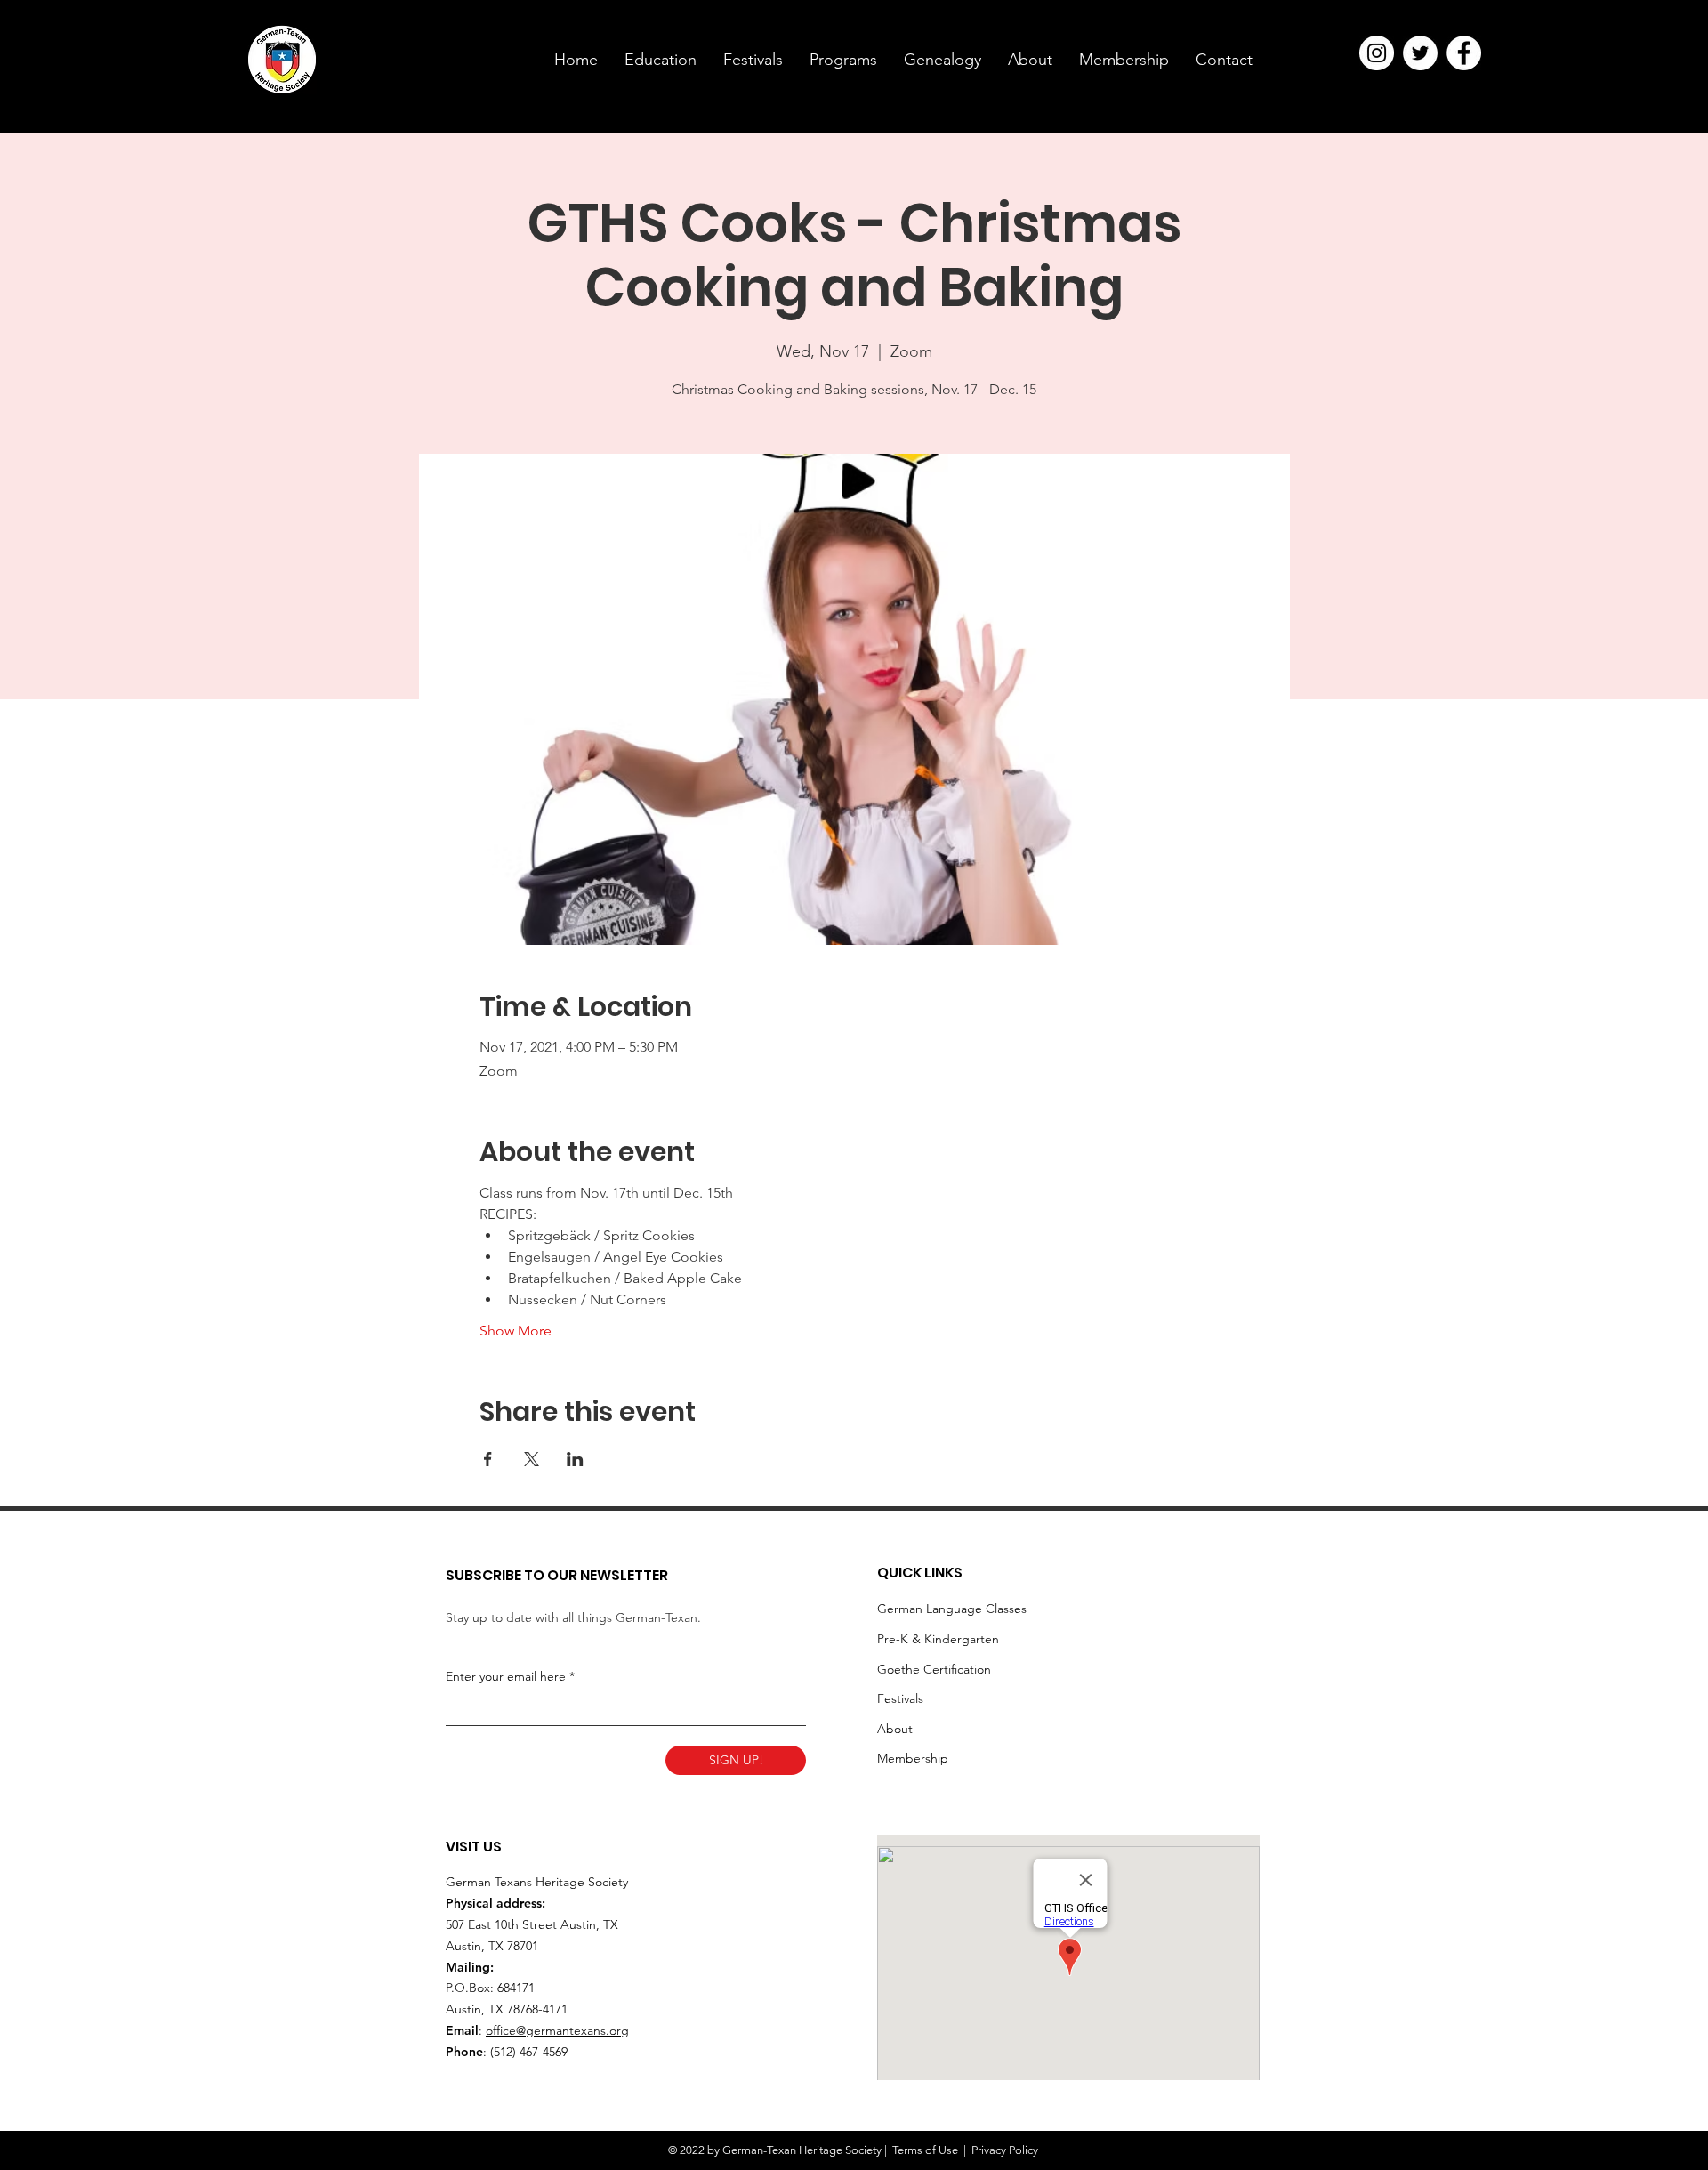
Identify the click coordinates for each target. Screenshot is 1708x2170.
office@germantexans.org (557, 2030)
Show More (516, 1331)
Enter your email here (506, 1676)
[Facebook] (1464, 53)
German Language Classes (952, 1609)
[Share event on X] (532, 1459)
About (895, 1729)
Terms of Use (925, 2150)
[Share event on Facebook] (488, 1459)
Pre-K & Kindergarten (938, 1639)
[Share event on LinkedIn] (575, 1459)
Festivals (900, 1698)
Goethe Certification (934, 1669)
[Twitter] (1420, 53)
